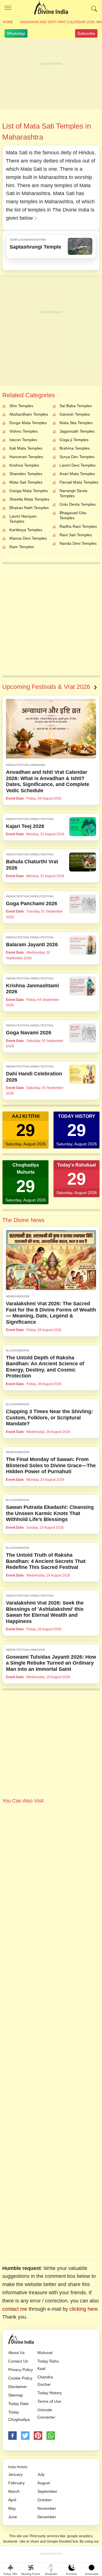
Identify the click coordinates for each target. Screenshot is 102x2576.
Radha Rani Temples (78, 526)
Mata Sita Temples (76, 423)
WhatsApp (16, 33)
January (15, 2474)
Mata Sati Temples (26, 482)
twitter (25, 2436)
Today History (50, 2393)
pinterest (38, 2436)
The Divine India (51, 8)
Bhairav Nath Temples (29, 508)
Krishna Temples (24, 465)
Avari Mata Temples (77, 474)
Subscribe (86, 33)
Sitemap (16, 2395)
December (47, 2517)
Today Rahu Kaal (48, 2365)
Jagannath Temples (77, 431)
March (14, 2491)
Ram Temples (22, 547)
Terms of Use (49, 2401)
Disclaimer (18, 2387)
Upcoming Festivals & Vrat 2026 (46, 687)
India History (18, 2467)
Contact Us (18, 2361)
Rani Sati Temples (76, 535)
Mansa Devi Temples (28, 538)
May (12, 2508)
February (16, 2483)
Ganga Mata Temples (29, 491)
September (47, 2491)
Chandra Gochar (45, 2381)
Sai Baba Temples (76, 406)
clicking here (84, 2309)
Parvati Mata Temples (79, 482)
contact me (15, 2309)
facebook (12, 2436)
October (45, 2500)
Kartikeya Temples (26, 530)
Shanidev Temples (26, 474)
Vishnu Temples (24, 431)
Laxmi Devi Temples (77, 465)
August (44, 2483)
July (41, 2474)
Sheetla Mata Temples (29, 499)
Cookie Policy (20, 2378)
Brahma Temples (75, 448)
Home (8, 22)
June (13, 2517)
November (47, 2508)
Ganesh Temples (75, 414)
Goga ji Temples (74, 440)
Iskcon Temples (23, 440)
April (12, 2500)
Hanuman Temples (26, 457)
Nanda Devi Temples (78, 543)
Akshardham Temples (29, 414)
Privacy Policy (21, 2370)
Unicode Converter (46, 2413)
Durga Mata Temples (28, 423)
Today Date (18, 2404)
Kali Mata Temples (26, 448)
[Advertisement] (51, 74)
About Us (16, 2353)
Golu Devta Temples (78, 504)
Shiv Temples (21, 406)
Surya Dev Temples (77, 457)
